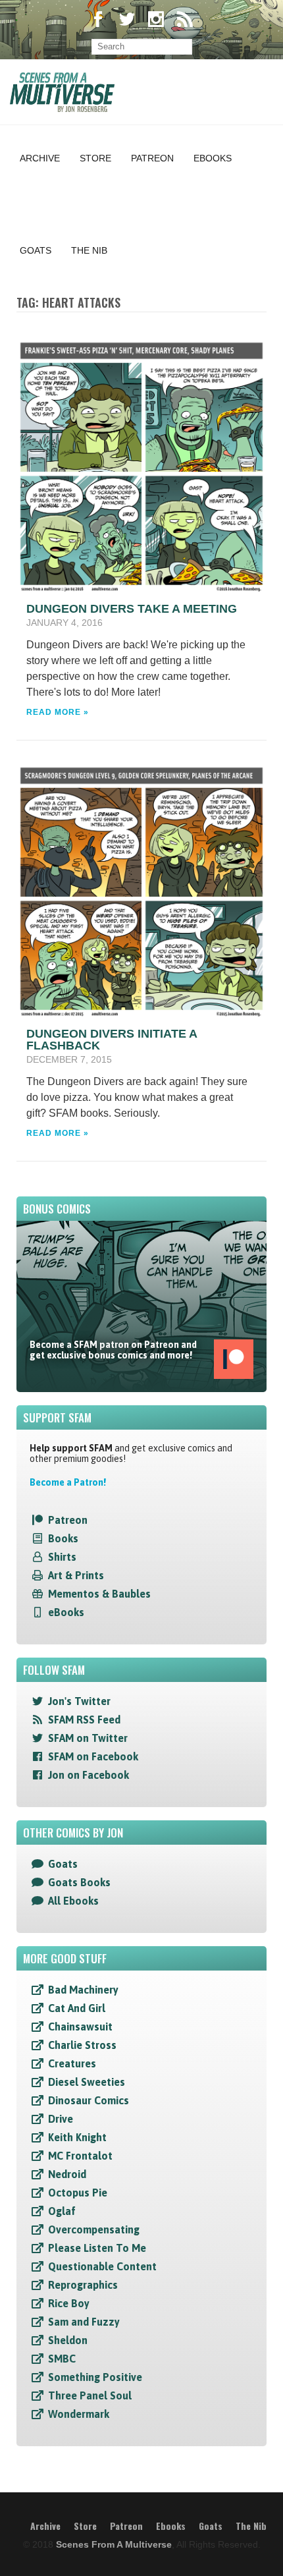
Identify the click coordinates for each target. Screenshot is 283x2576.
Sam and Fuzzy (84, 2322)
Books (63, 1538)
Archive (40, 158)
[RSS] (185, 21)
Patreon (152, 158)
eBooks (66, 1612)
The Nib (89, 250)
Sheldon (68, 2340)
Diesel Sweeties (87, 2082)
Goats (36, 250)
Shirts (62, 1557)
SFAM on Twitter (88, 1738)
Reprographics (83, 2285)
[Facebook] (98, 21)
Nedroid (67, 2174)
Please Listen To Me (97, 2248)
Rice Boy (69, 2303)
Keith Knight (77, 2137)
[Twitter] (127, 21)
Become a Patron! (68, 1482)
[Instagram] (156, 21)
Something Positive (95, 2377)
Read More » (58, 712)
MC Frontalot (80, 2156)
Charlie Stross (82, 2045)
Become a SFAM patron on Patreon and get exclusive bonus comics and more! (113, 1350)
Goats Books (79, 1882)
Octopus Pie (78, 2193)
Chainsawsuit (80, 2027)
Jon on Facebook (89, 1775)
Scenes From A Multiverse (114, 2544)
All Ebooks (73, 1901)
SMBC (62, 2359)
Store (95, 158)
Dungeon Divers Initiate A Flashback (112, 1040)
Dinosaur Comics (89, 2100)
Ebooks (213, 158)
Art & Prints (76, 1575)
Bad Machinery (83, 1990)
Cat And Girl (77, 2008)
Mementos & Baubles (99, 1594)
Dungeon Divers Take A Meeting (132, 609)
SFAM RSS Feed (84, 1720)
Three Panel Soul (90, 2395)
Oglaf (62, 2211)
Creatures (72, 2063)
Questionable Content (102, 2266)
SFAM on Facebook (93, 1756)
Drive (61, 2119)
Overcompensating (94, 2229)
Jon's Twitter (79, 1701)
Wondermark (79, 2414)
